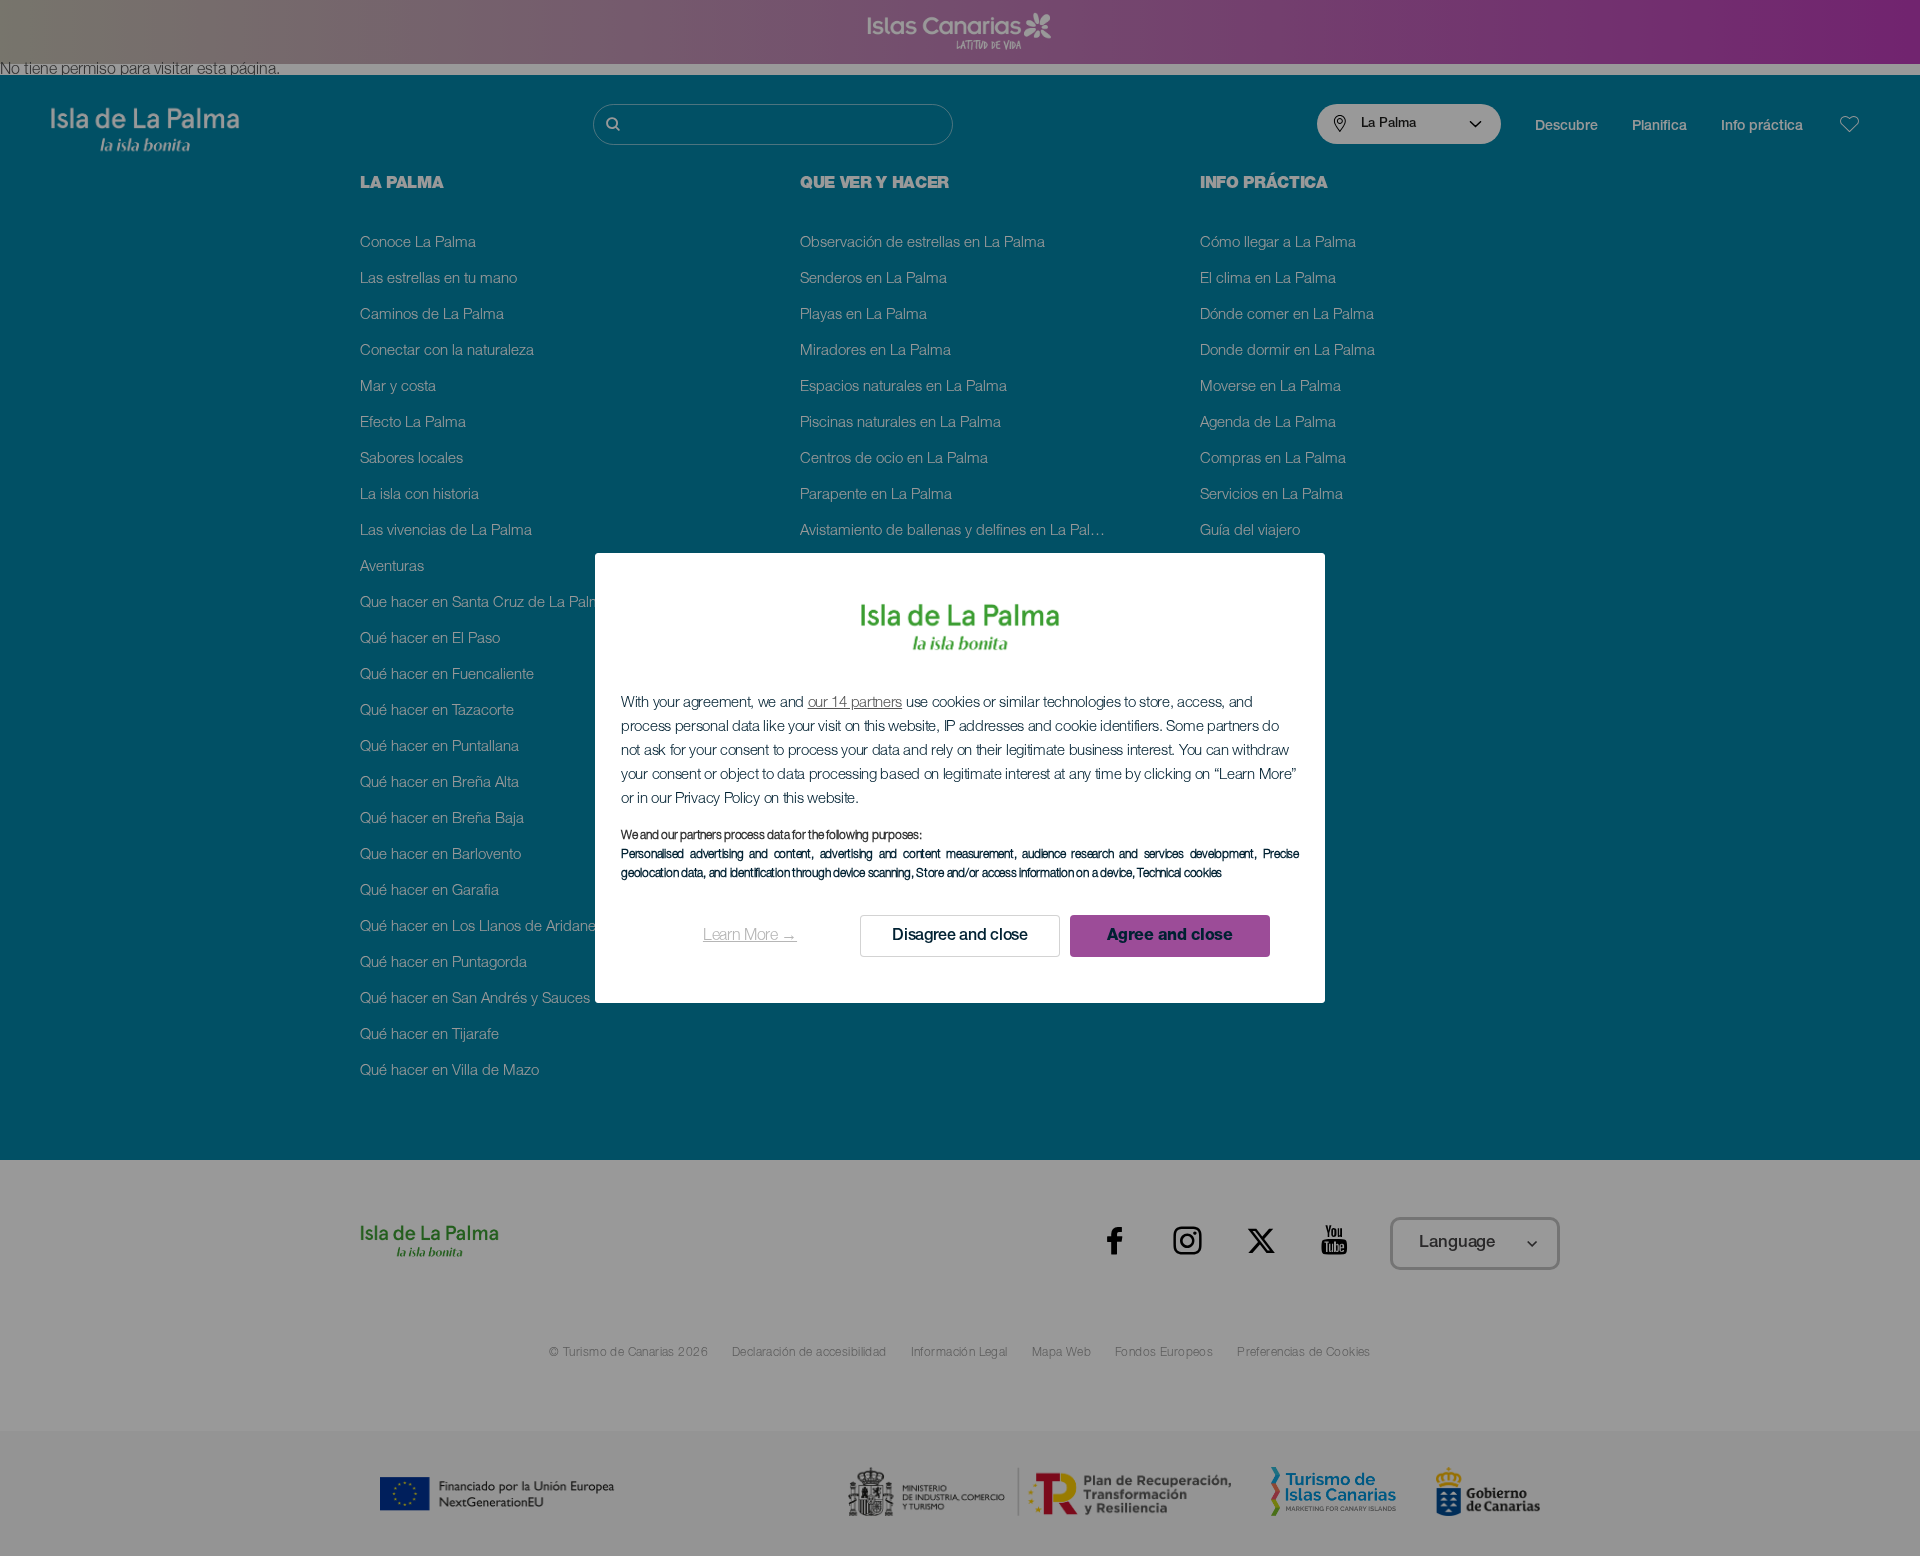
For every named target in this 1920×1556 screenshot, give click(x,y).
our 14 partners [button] (855, 703)
